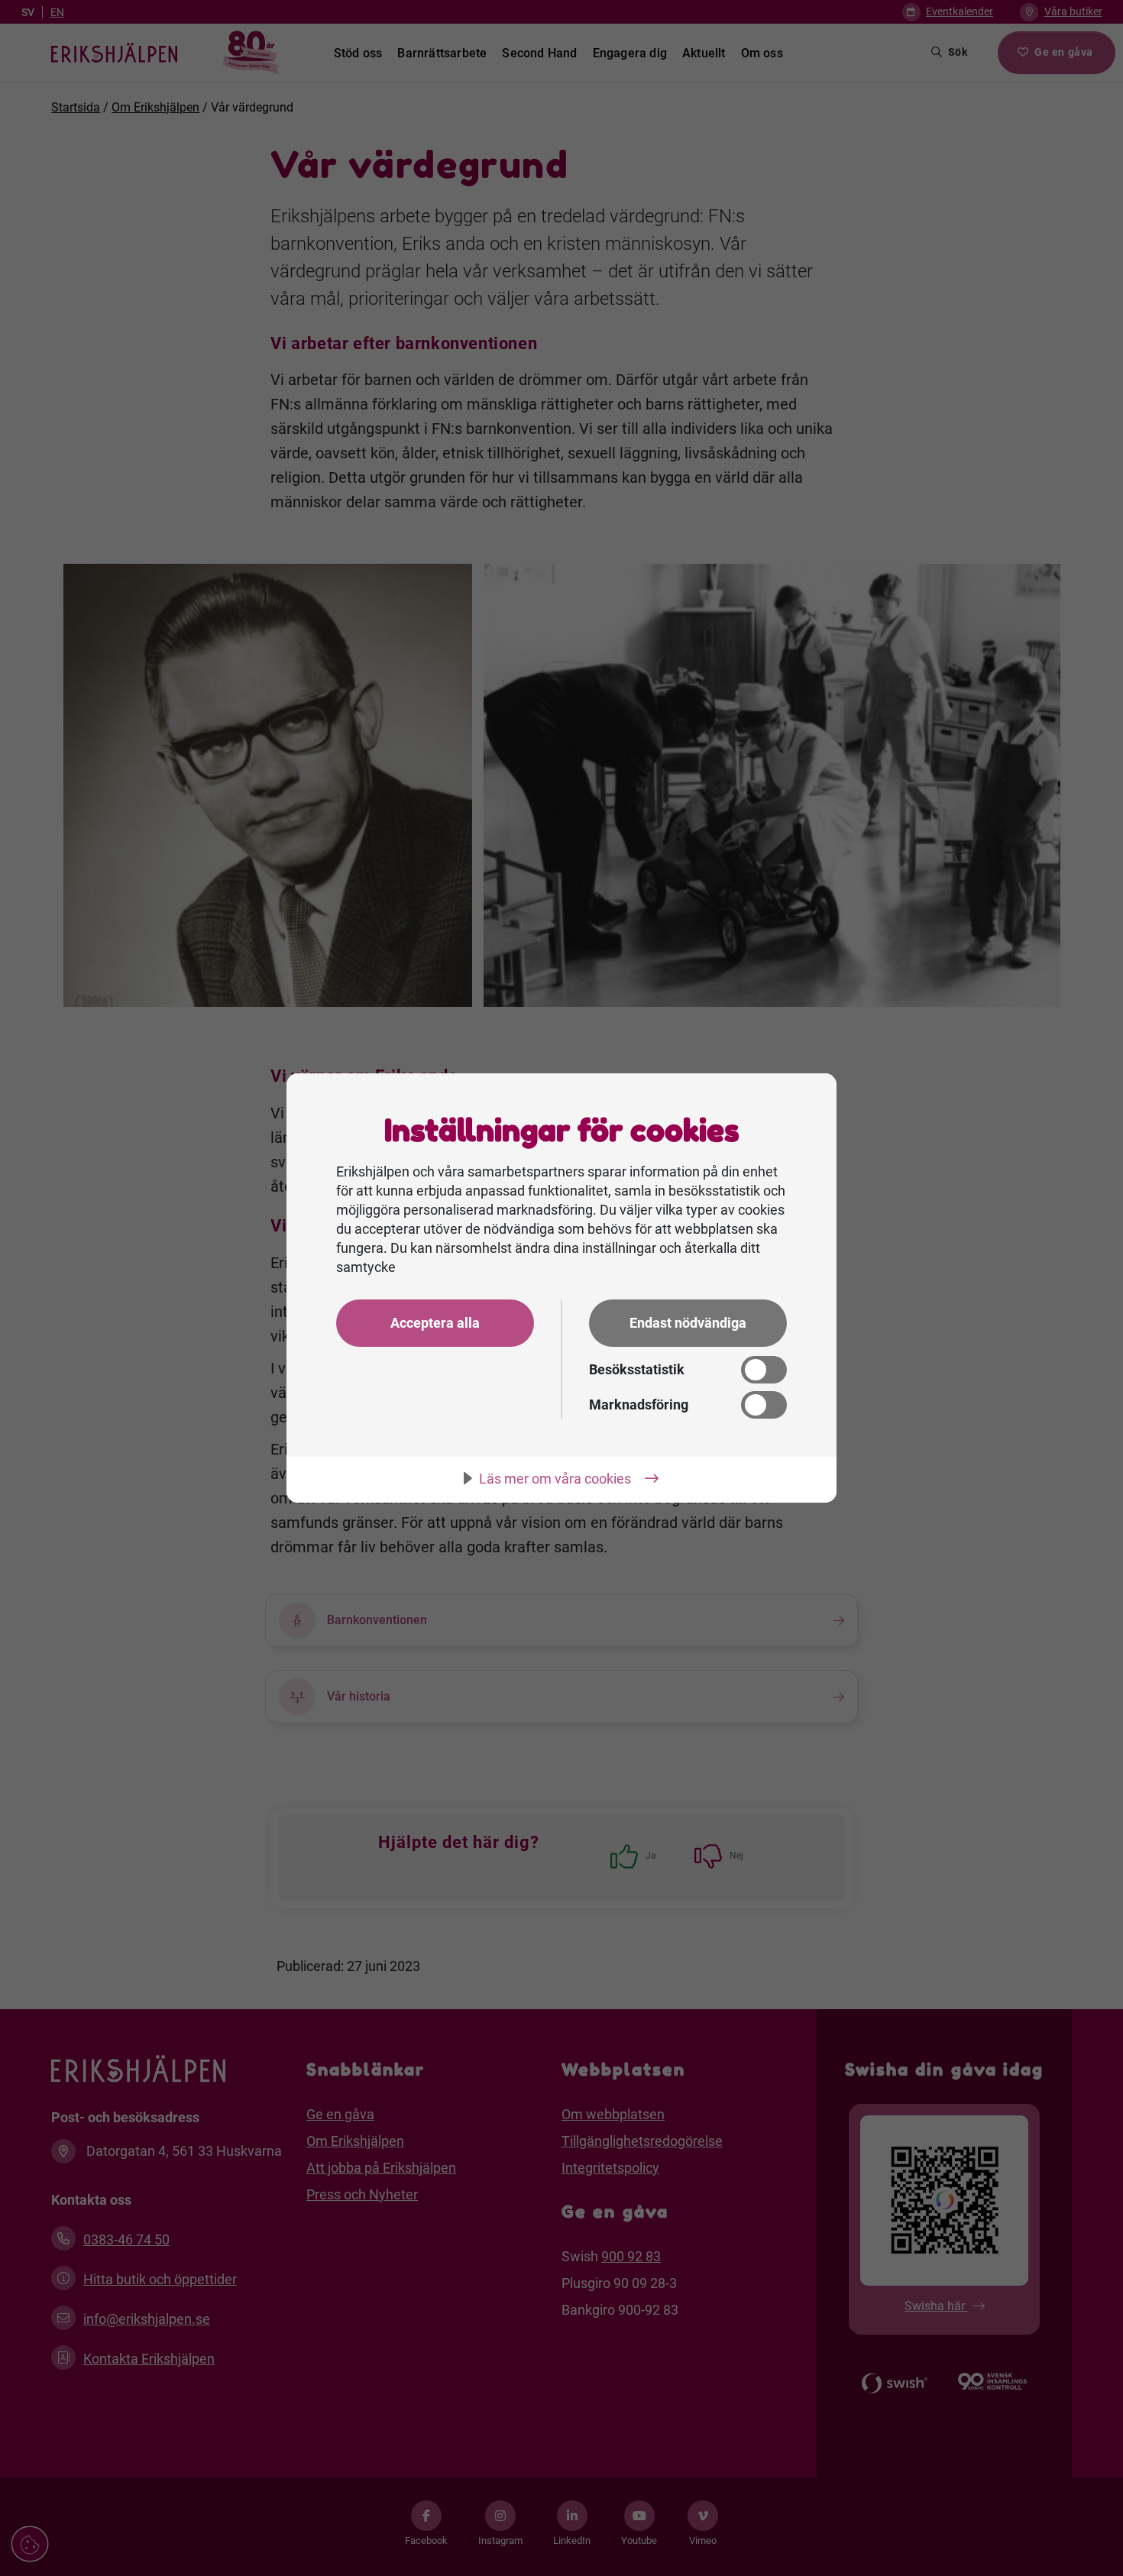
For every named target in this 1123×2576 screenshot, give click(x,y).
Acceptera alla (435, 1323)
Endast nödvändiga (688, 1323)
